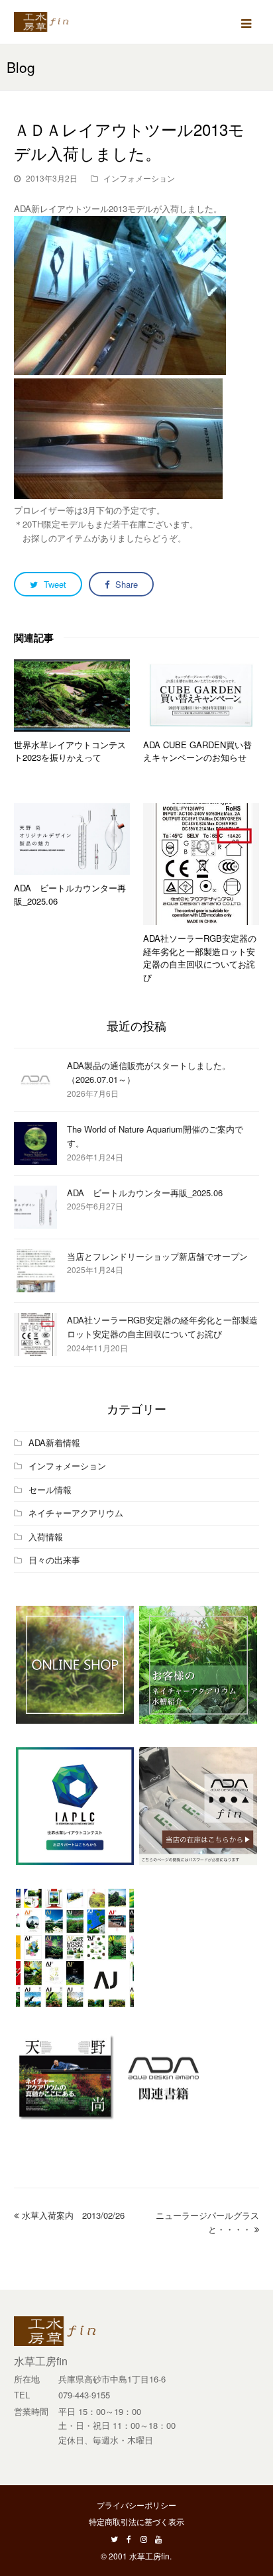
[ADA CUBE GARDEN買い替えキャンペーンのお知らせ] (201, 696)
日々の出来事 (54, 1560)
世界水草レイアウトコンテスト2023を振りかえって (70, 751)
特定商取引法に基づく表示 (136, 2521)
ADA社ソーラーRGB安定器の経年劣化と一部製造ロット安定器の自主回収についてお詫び (200, 958)
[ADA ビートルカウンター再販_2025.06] (72, 839)
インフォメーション (139, 178)
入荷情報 (46, 1537)
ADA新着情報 (54, 1442)
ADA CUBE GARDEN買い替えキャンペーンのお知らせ (197, 751)
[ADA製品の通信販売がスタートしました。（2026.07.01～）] (35, 1080)
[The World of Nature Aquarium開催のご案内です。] (35, 1144)
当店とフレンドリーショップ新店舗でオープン (157, 1256)
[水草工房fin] (47, 20)
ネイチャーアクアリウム (76, 1513)
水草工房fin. (150, 2556)
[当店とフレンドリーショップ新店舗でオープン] (35, 1271)
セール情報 (50, 1489)
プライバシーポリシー (136, 2505)
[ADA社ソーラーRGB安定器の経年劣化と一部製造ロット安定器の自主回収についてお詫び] (201, 864)
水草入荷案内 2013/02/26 (73, 2215)
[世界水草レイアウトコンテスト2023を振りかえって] (72, 696)
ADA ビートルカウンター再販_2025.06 (145, 1193)
